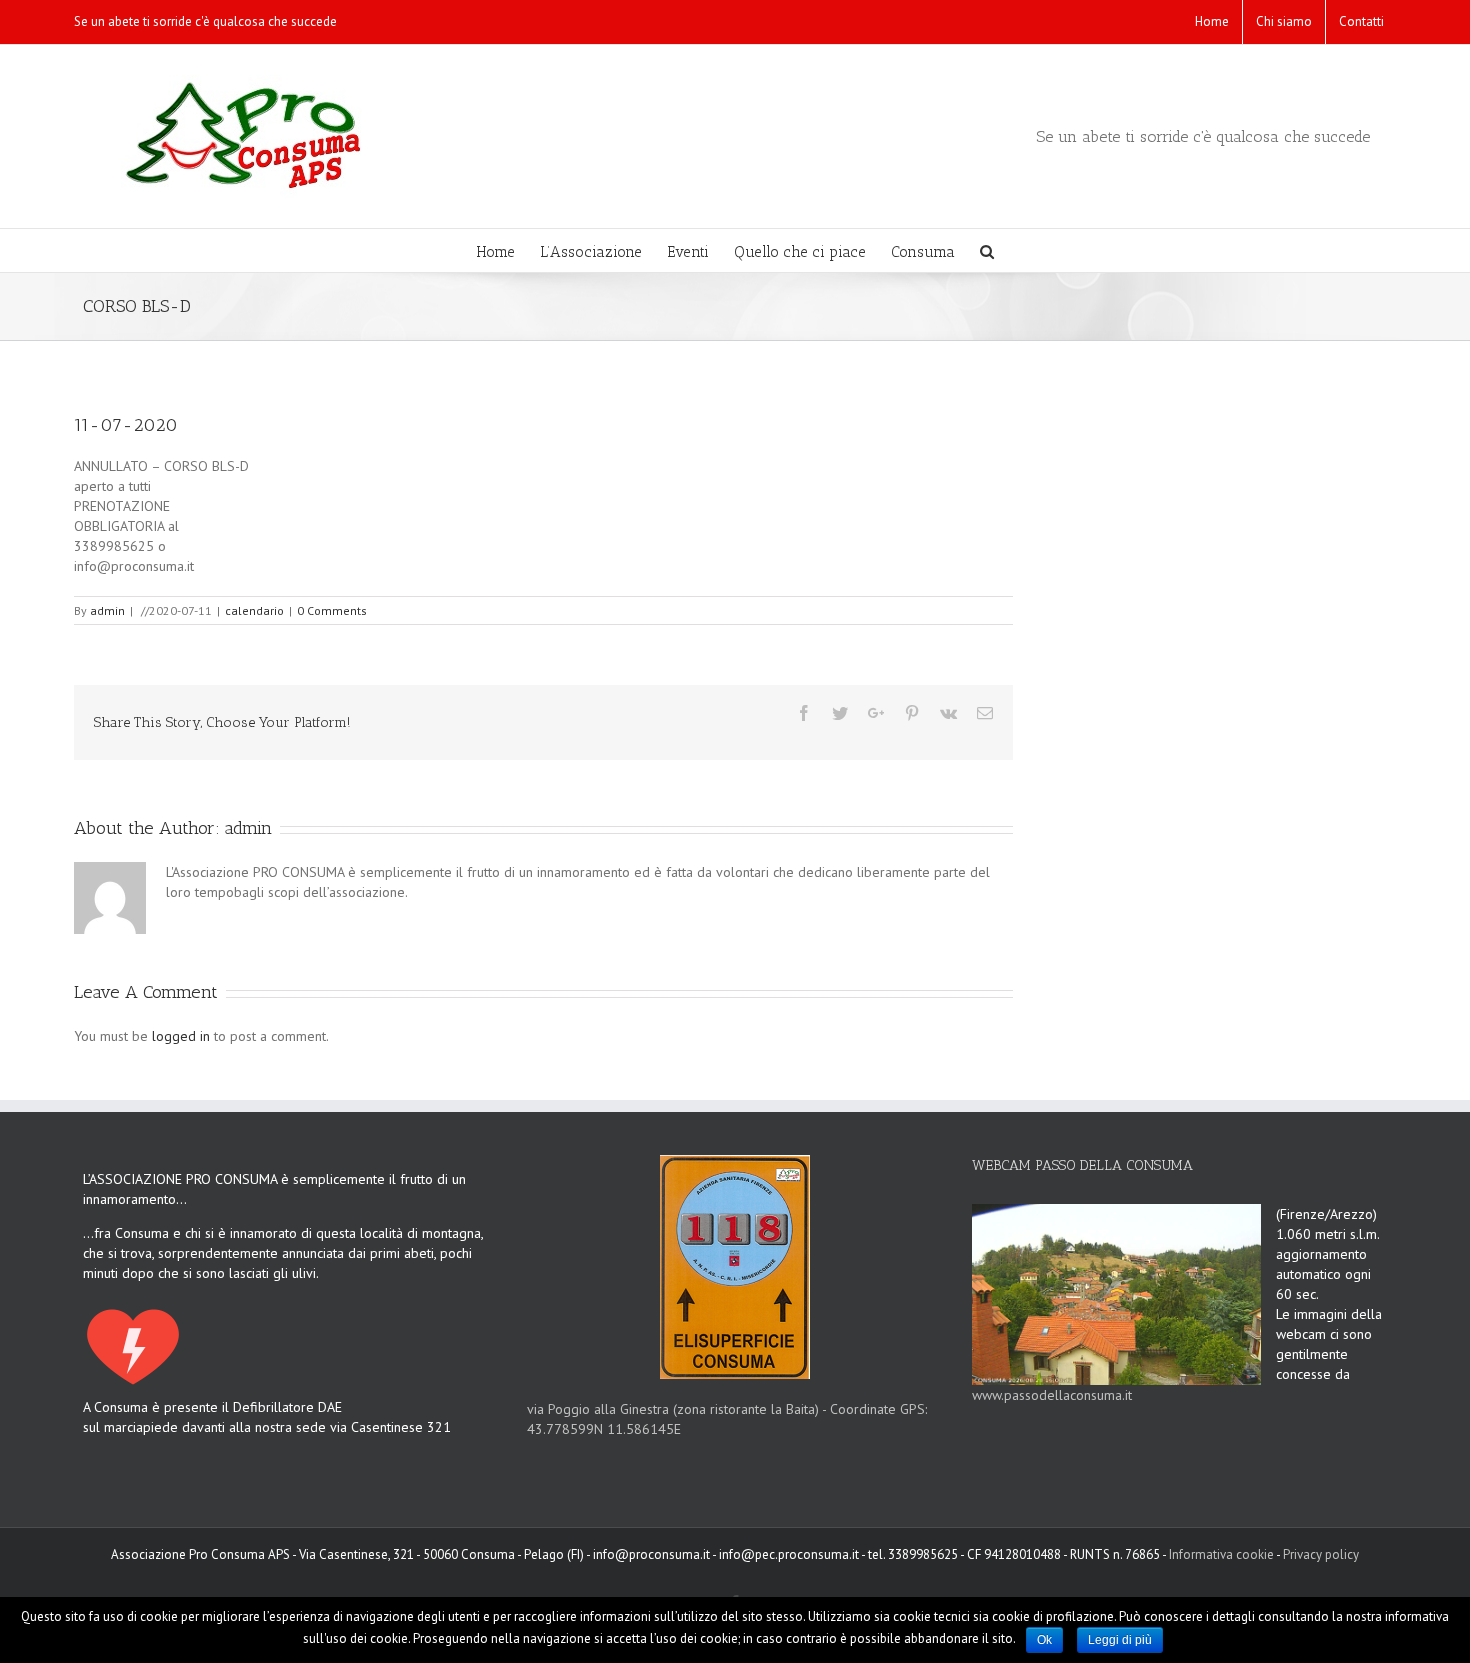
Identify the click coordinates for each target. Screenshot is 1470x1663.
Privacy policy (1321, 1554)
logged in (181, 1036)
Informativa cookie (1221, 1554)
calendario (254, 610)
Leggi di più (1120, 1640)
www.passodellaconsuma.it (1052, 1395)
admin (107, 610)
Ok (1044, 1640)
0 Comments (332, 610)
